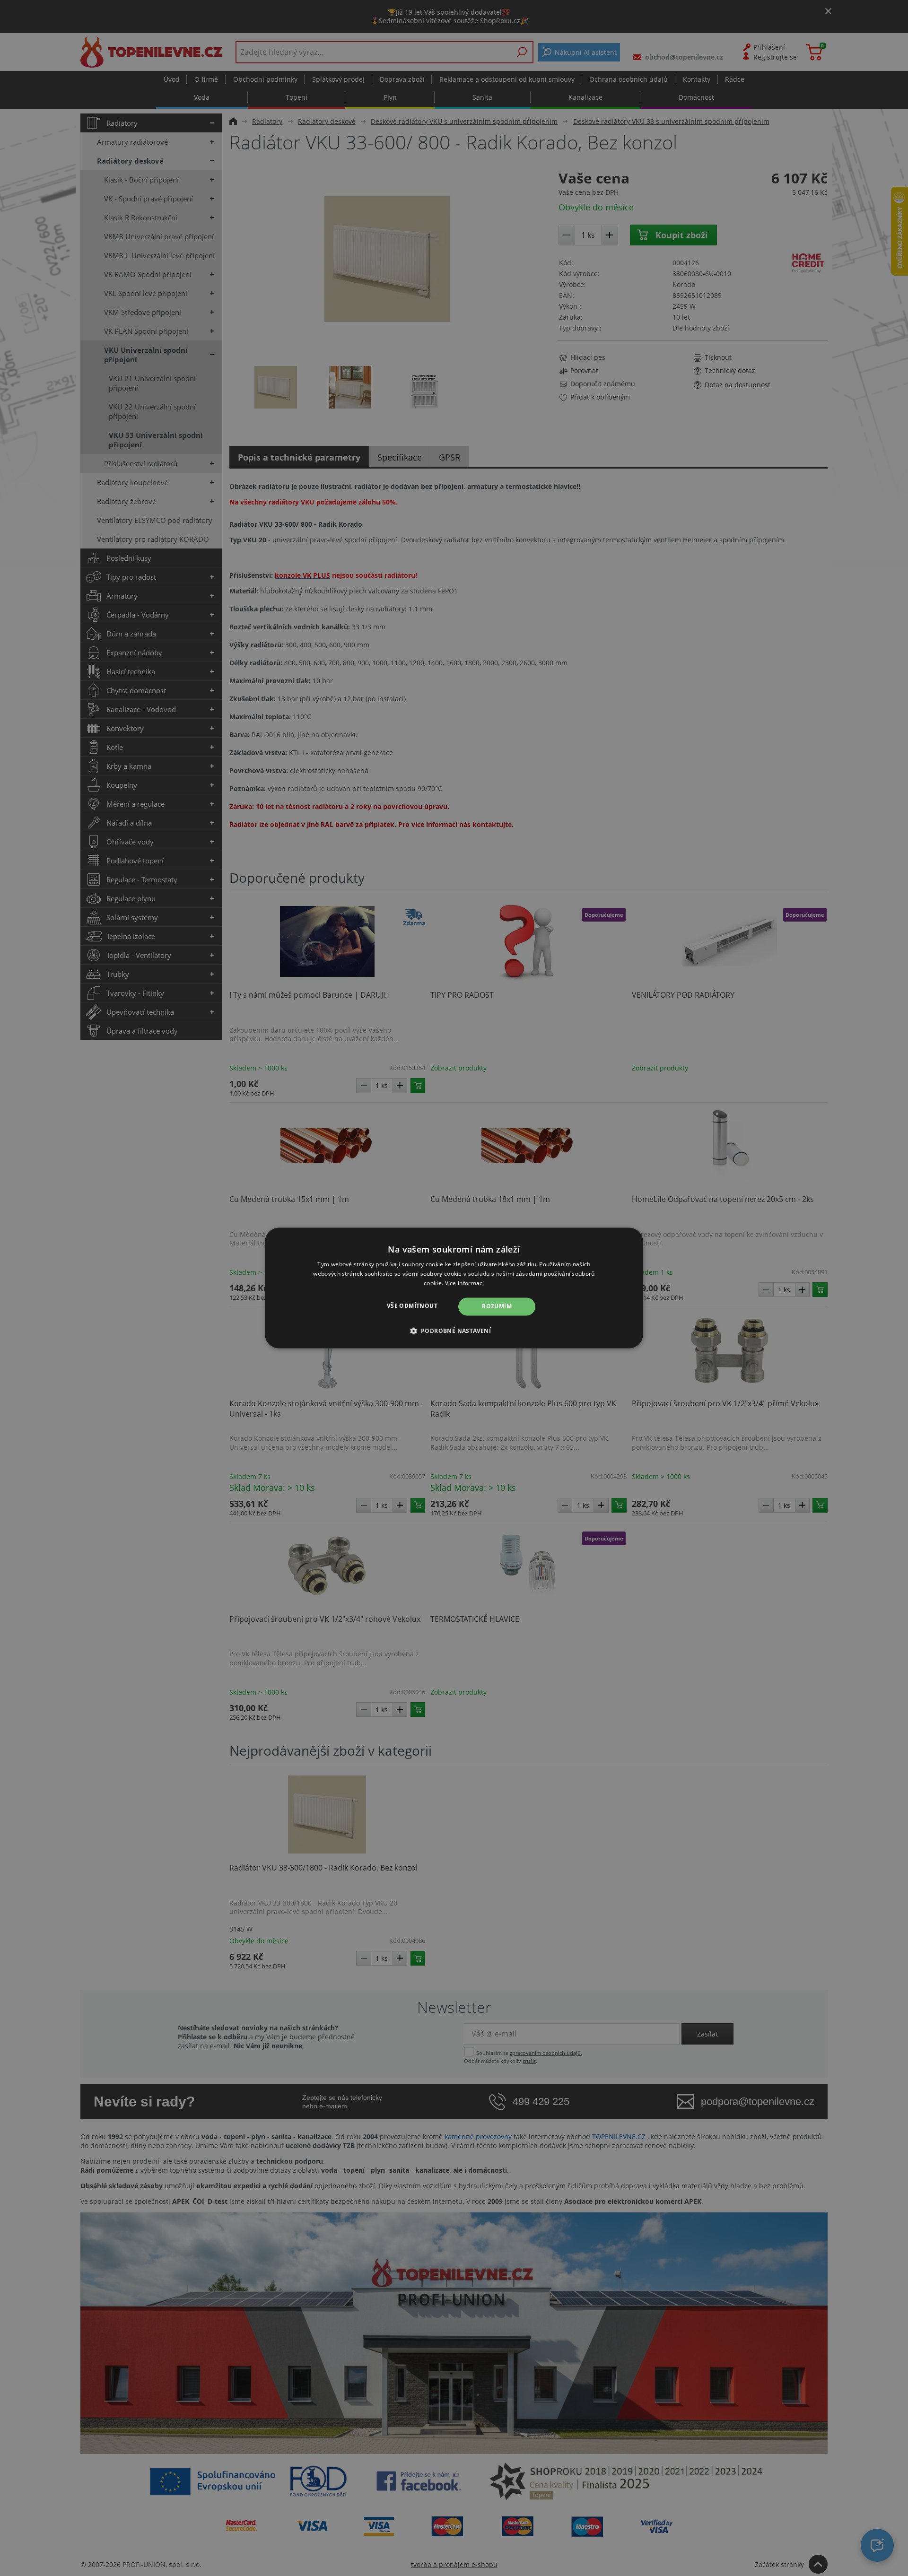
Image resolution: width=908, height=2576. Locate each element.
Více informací (465, 1283)
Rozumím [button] (497, 1306)
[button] (454, 1331)
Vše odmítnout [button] (412, 1306)
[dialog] (454, 1288)
